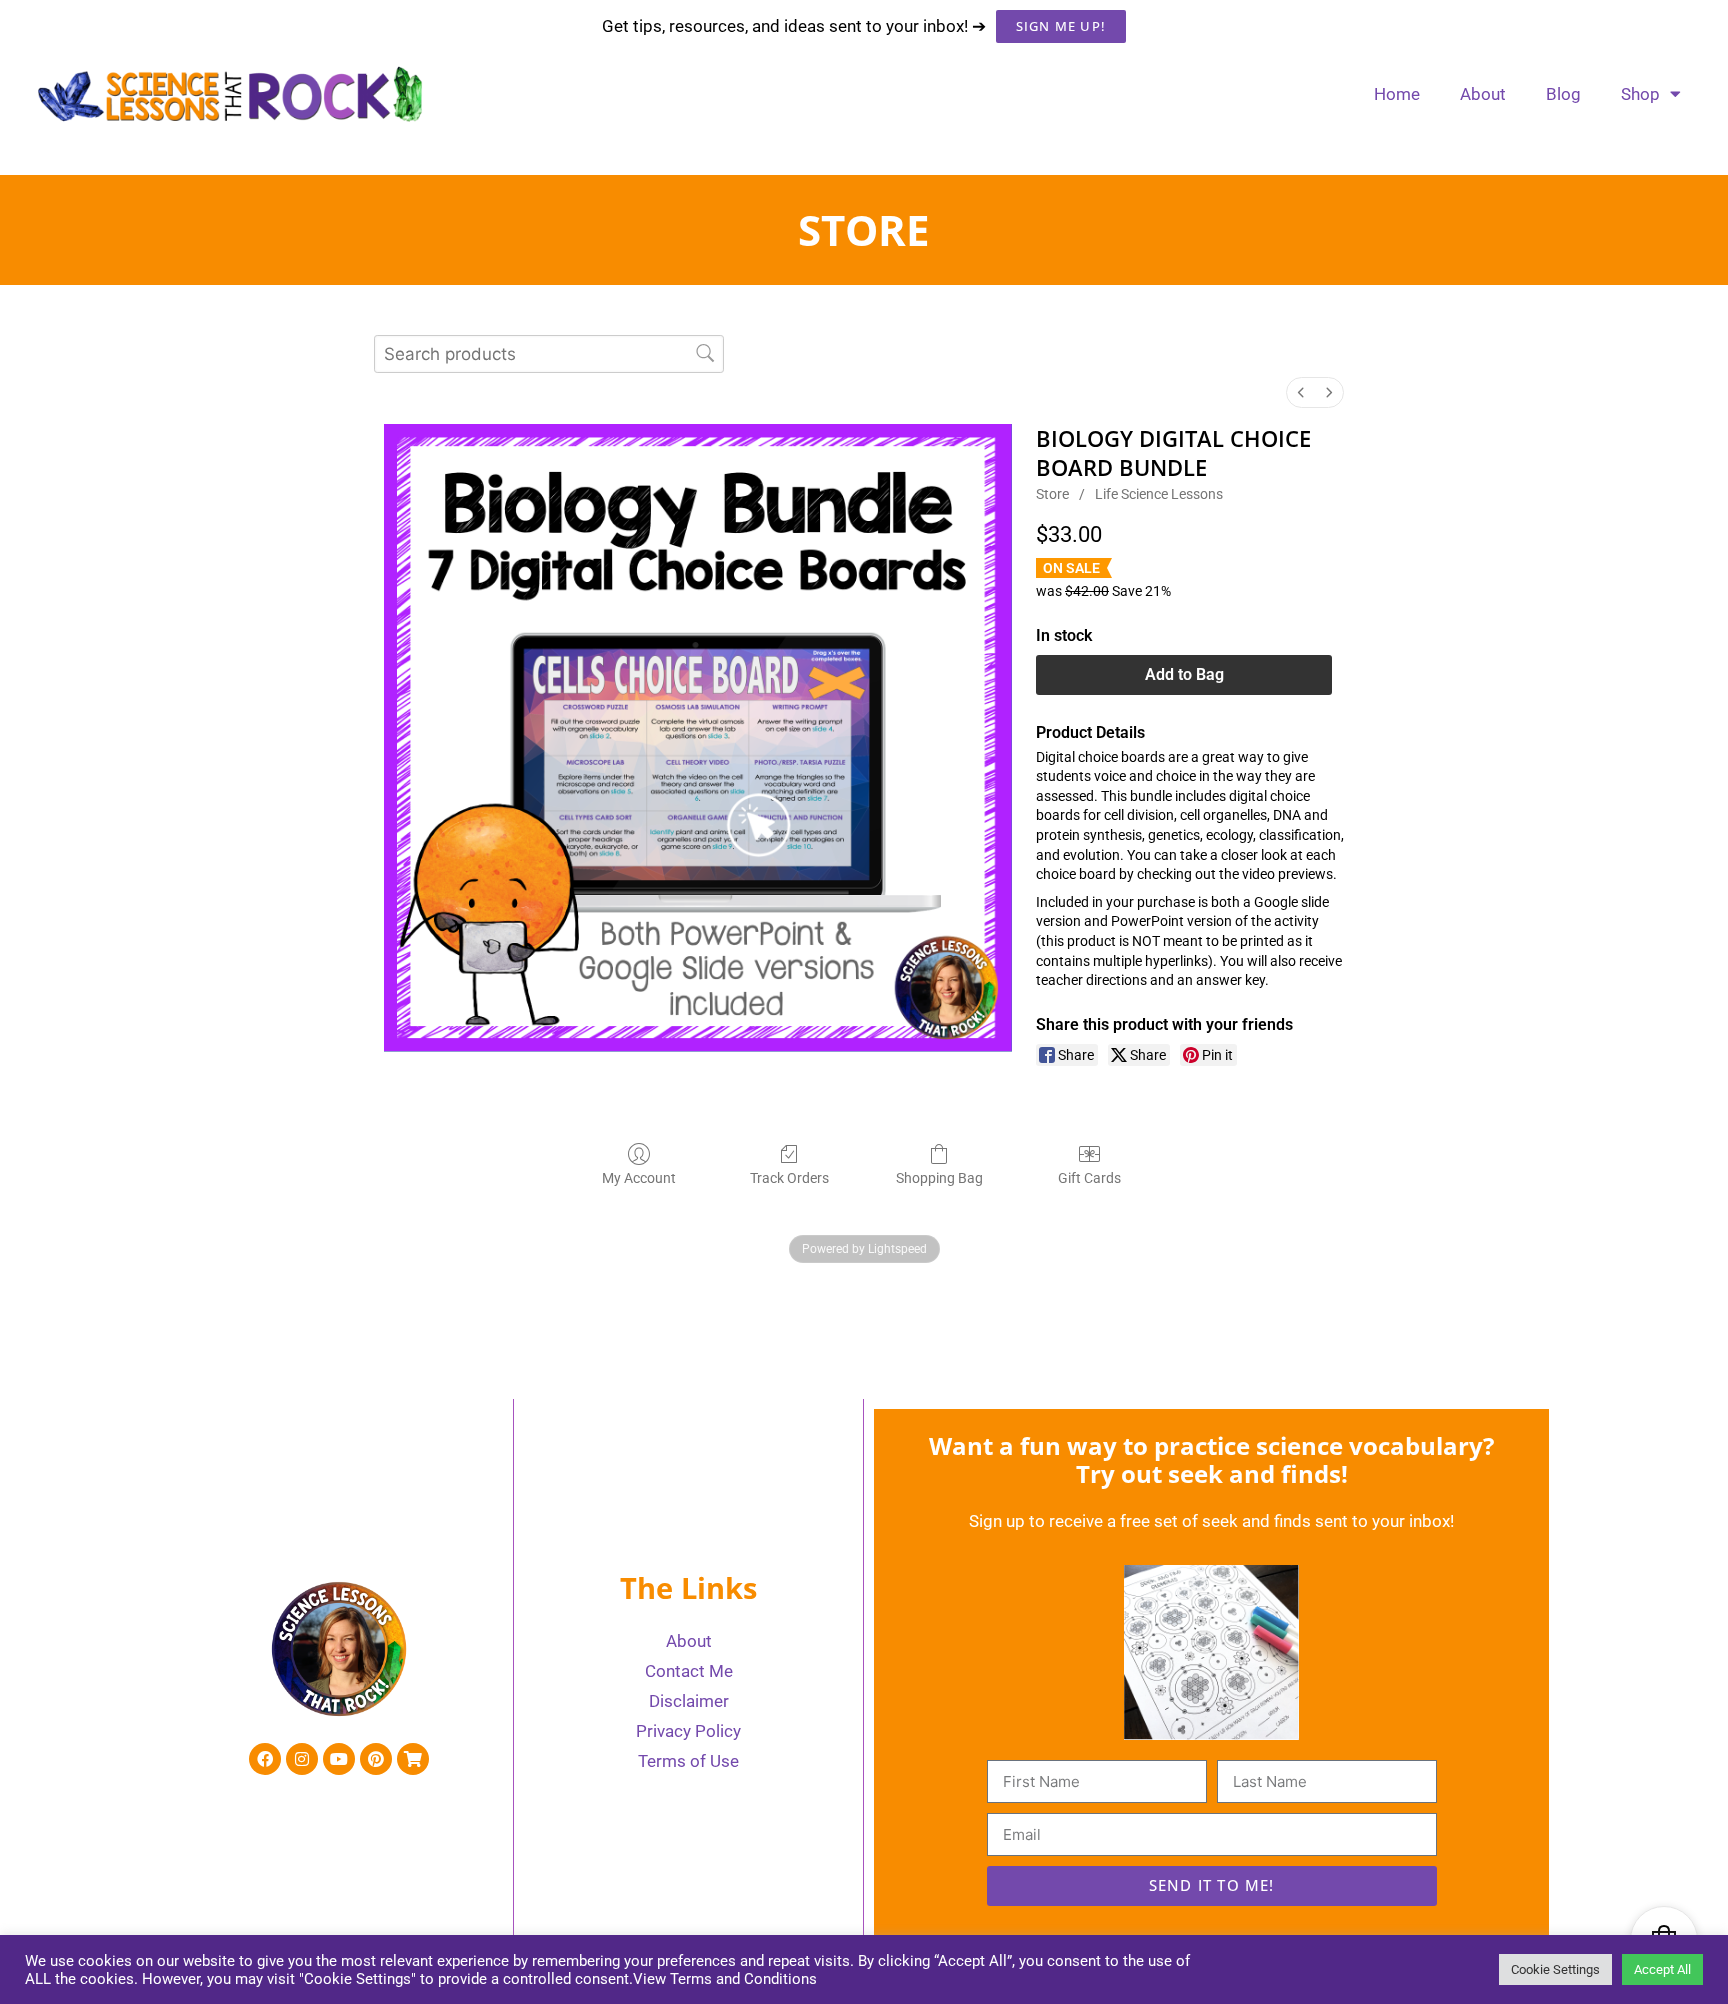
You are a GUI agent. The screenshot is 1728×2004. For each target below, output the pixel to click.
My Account (639, 1178)
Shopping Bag (939, 1178)
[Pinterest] (376, 1759)
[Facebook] (265, 1759)
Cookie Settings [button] (1555, 1969)
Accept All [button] (1662, 1969)
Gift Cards (1089, 1178)
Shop (1640, 94)
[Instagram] (302, 1759)
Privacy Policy (688, 1731)
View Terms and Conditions (725, 1979)
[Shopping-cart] (413, 1759)
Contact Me (689, 1671)
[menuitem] (1301, 392)
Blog (1563, 94)
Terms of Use (688, 1761)
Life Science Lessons (1159, 494)
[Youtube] (339, 1759)
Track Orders (789, 1178)
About (1483, 94)
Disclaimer (689, 1701)
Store (1052, 494)
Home (1397, 94)
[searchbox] (549, 353)
